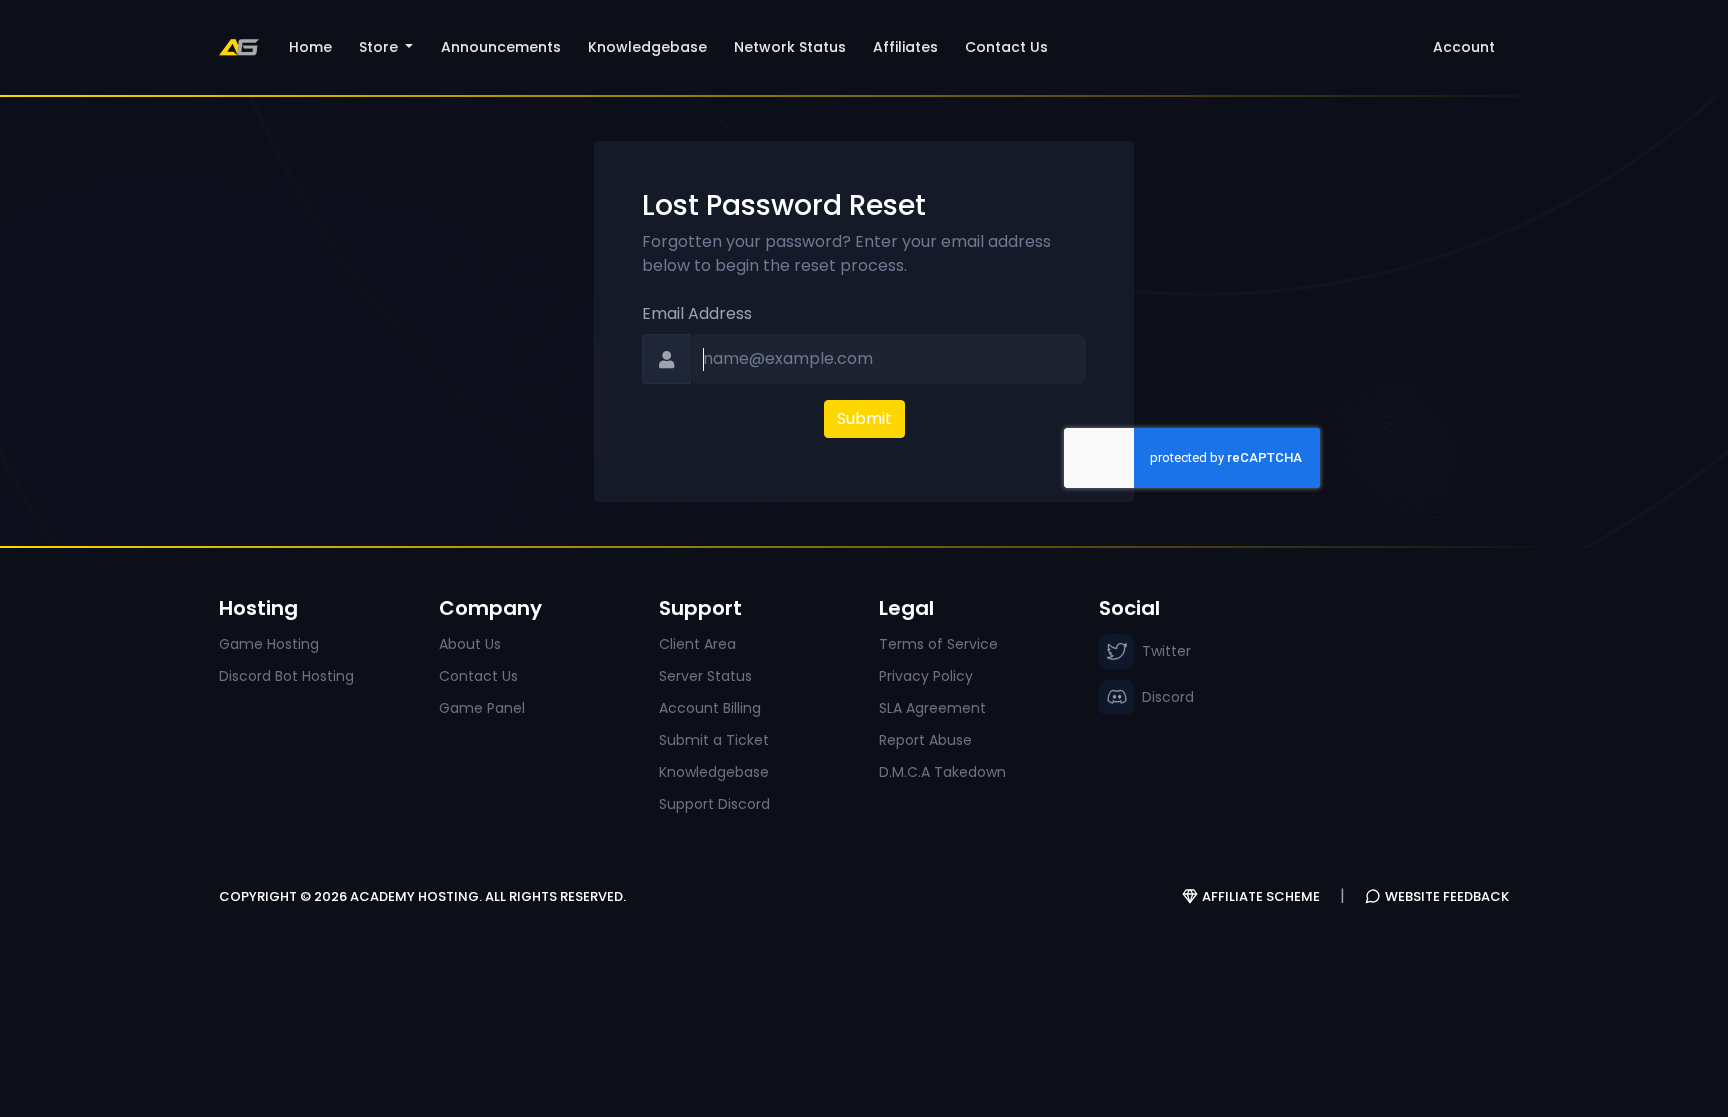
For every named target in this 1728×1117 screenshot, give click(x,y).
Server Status (705, 676)
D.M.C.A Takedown (942, 772)
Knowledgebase (647, 47)
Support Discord (714, 804)
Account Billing (710, 708)
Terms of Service (938, 644)
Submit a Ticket (714, 740)
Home (310, 47)
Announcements (501, 47)
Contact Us (1006, 47)
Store (380, 47)
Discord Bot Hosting (286, 676)
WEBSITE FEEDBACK (1447, 896)
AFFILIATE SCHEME (1261, 896)
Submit (864, 418)
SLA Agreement (932, 708)
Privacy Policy (926, 676)
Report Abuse (925, 740)
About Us (470, 644)
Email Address (697, 313)
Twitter (1166, 651)
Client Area (697, 644)
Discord (1168, 697)
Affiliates (905, 47)
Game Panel (482, 708)
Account (1464, 47)
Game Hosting (269, 644)
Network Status (790, 47)
